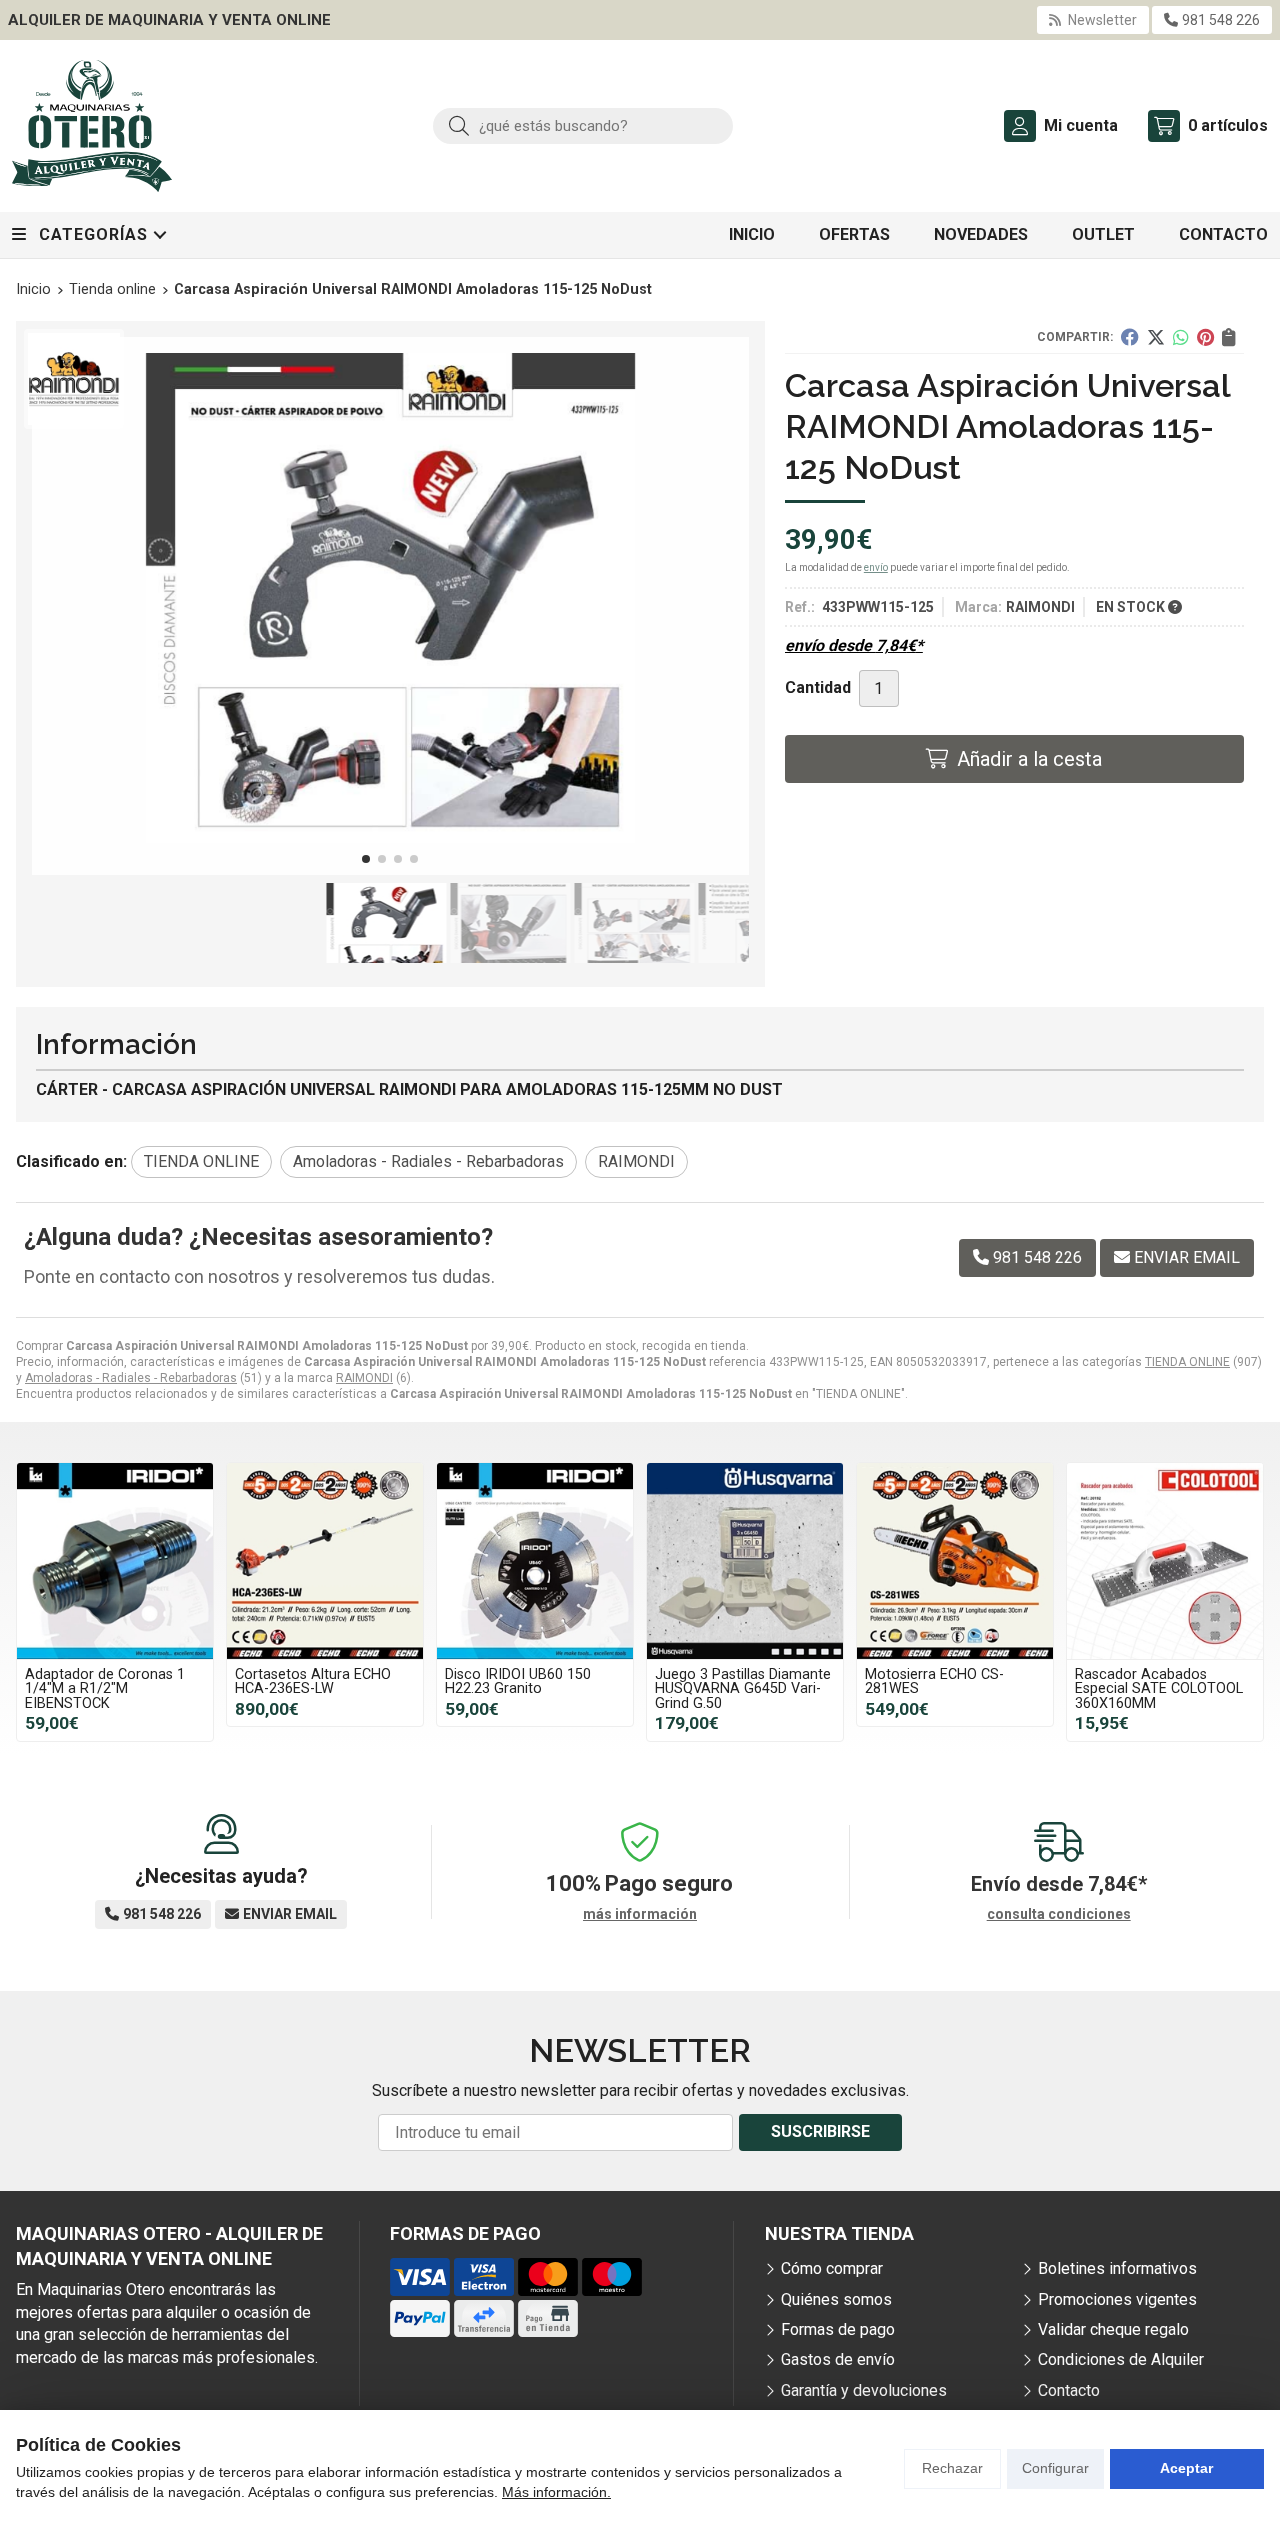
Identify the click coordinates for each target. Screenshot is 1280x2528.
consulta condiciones (1059, 1914)
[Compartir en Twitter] (1156, 337)
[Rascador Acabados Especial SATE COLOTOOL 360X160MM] (1165, 1561)
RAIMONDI (364, 1378)
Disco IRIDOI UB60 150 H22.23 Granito (518, 1681)
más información (640, 1914)
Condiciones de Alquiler (1121, 2359)
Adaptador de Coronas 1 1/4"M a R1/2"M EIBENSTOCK (105, 1689)
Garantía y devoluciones (864, 2390)
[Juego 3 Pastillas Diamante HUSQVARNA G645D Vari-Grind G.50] (745, 1561)
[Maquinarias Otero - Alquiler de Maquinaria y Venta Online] (92, 126)
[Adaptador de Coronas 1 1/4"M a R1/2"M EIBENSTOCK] (115, 1561)
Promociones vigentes (1117, 2299)
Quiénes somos (836, 2299)
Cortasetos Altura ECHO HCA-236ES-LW (313, 1681)
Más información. (556, 2492)
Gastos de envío (838, 2359)
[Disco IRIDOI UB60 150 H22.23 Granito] (535, 1561)
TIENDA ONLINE (1187, 1362)
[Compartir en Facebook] (1130, 337)
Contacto (1069, 2390)
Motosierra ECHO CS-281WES (934, 1681)
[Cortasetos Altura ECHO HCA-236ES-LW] (325, 1561)
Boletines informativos (1117, 2268)
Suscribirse (820, 2131)
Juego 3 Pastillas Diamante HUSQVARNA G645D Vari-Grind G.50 (743, 1689)
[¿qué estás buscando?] (583, 125)
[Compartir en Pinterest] (1205, 337)
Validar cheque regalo (1113, 2329)
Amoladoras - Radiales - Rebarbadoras (131, 1378)
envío (876, 567)
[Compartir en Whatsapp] (1181, 337)
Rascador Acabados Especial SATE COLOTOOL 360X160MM (1159, 1689)
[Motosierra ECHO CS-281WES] (955, 1561)
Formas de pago (838, 2329)
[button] (366, 859)
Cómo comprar (832, 2268)
